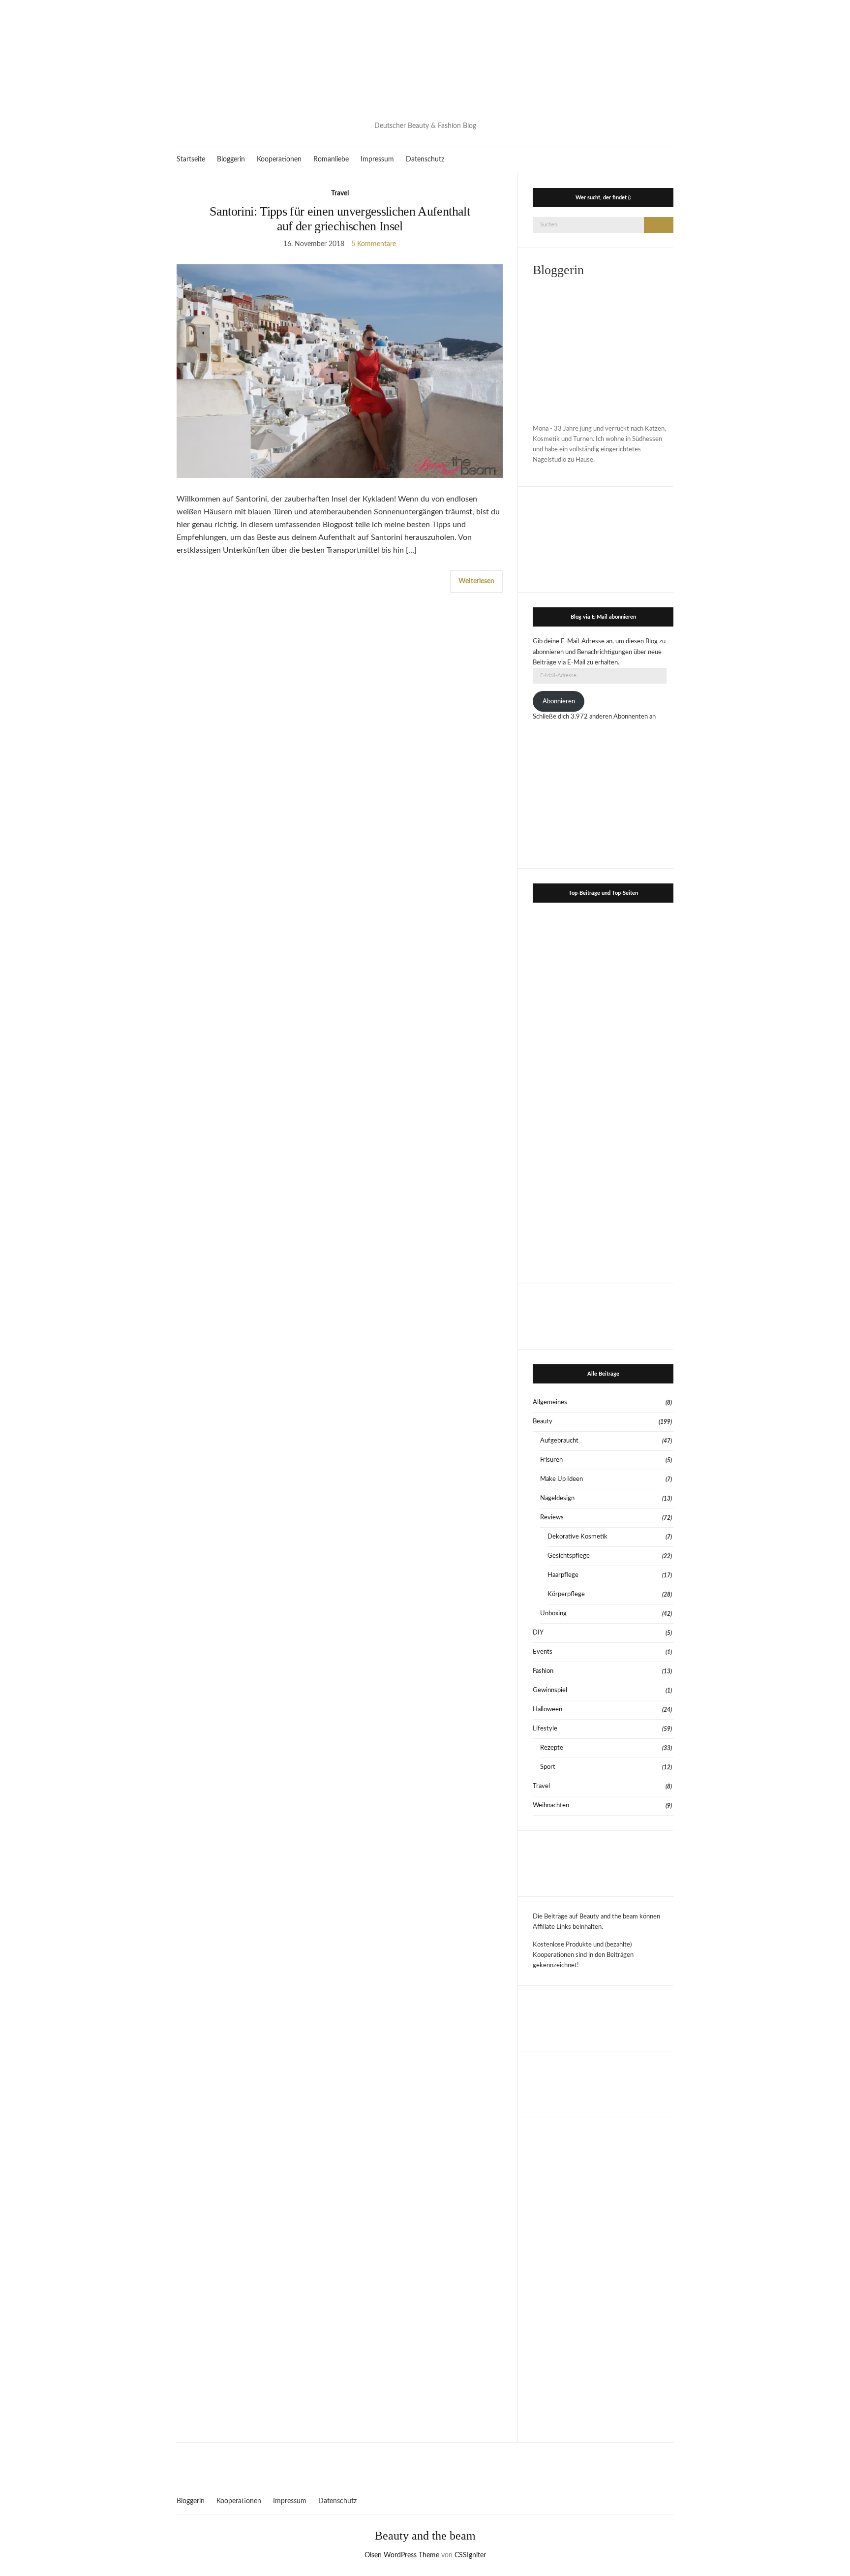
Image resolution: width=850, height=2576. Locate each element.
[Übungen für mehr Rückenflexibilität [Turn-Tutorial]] (639, 1090)
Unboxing (553, 1614)
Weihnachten (551, 1806)
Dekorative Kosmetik (577, 1537)
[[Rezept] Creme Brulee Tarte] (639, 947)
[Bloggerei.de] (425, 2463)
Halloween (547, 1710)
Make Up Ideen (562, 1479)
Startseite (191, 159)
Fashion (543, 1671)
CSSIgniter (470, 2555)
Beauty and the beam (425, 2536)
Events (543, 1652)
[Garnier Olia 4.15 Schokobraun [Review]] (567, 1090)
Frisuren (551, 1460)
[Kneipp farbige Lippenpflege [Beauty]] (639, 1232)
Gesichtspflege (569, 1556)
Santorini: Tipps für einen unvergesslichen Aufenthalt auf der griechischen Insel (340, 219)
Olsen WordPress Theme (402, 2555)
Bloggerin (231, 159)
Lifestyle (545, 1729)
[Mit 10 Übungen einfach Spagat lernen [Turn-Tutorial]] (567, 1019)
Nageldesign (557, 1498)
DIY (538, 1633)
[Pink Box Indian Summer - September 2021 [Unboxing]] (567, 1161)
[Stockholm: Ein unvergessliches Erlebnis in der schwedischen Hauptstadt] (567, 1232)
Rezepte (552, 1748)
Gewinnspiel (550, 1690)
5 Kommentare (374, 244)
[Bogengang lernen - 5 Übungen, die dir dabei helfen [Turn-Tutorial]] (639, 1019)
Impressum (377, 159)
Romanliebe (331, 159)
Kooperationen (279, 159)
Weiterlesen (476, 581)
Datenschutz (425, 159)
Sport (548, 1767)
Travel (340, 193)
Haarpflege (563, 1575)
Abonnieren (559, 702)
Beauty (543, 1422)
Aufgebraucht (559, 1441)
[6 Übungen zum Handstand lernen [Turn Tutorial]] (639, 1161)
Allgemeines (550, 1402)
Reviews (552, 1518)
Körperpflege (566, 1594)
